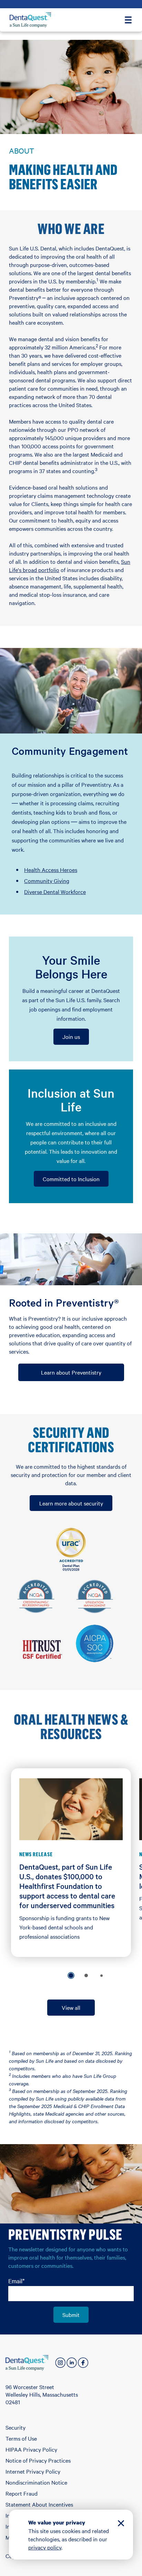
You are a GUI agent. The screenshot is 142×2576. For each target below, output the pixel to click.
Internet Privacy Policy (33, 2471)
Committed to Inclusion (71, 1179)
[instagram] (60, 2363)
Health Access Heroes (51, 870)
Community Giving (47, 881)
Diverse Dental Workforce (55, 892)
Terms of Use (21, 2438)
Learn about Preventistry (71, 1372)
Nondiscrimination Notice (36, 2482)
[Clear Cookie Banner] (121, 2524)
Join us (71, 1037)
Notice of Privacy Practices (38, 2460)
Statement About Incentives (39, 2504)
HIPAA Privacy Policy (31, 2449)
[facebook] (83, 2363)
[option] (71, 1975)
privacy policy (45, 2547)
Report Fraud (22, 2493)
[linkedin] (72, 2363)
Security (16, 2427)
